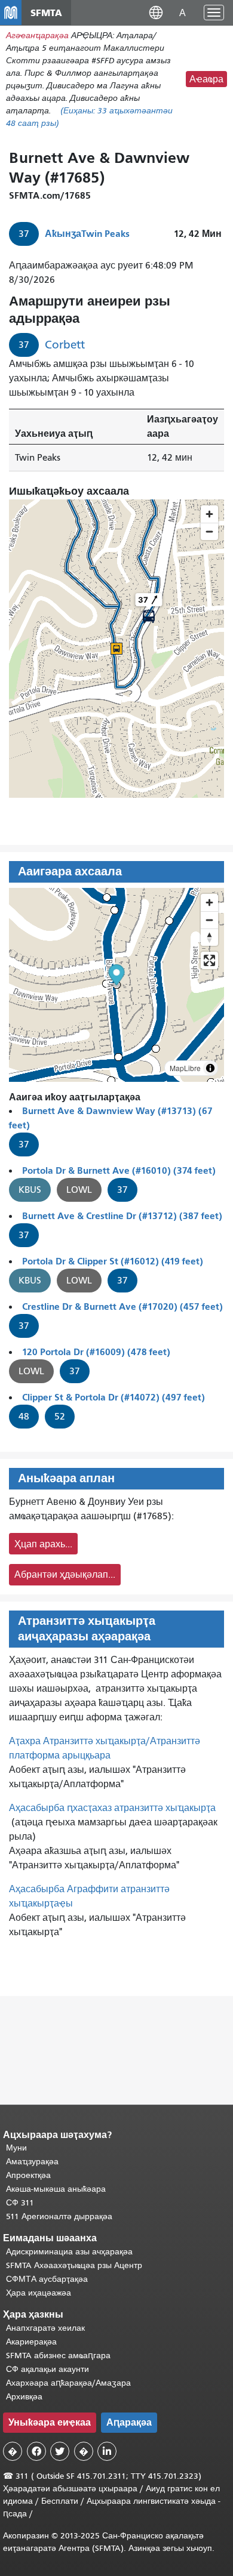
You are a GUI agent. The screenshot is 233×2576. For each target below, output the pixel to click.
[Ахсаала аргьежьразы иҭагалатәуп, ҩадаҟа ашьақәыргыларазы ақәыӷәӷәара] (209, 937)
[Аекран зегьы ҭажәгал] (209, 960)
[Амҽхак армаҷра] (209, 920)
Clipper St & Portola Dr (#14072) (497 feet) (114, 1397)
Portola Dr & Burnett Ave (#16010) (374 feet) (119, 1170)
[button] (156, 12)
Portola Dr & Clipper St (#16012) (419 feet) (113, 1261)
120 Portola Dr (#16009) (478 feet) (96, 1352)
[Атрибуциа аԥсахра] (210, 1068)
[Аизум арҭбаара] (209, 903)
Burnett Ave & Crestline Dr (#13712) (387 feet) (122, 1216)
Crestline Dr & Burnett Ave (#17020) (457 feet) (122, 1306)
